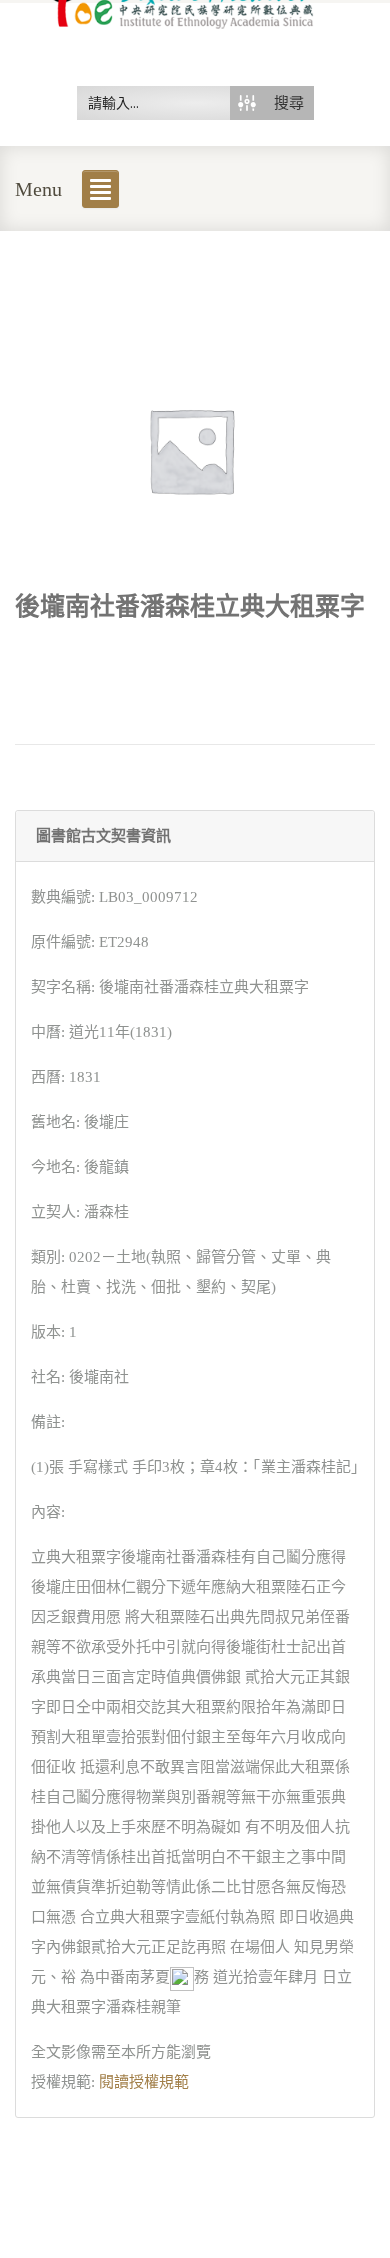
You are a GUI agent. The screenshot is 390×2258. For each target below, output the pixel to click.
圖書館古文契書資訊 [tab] (103, 836)
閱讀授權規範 (144, 2082)
